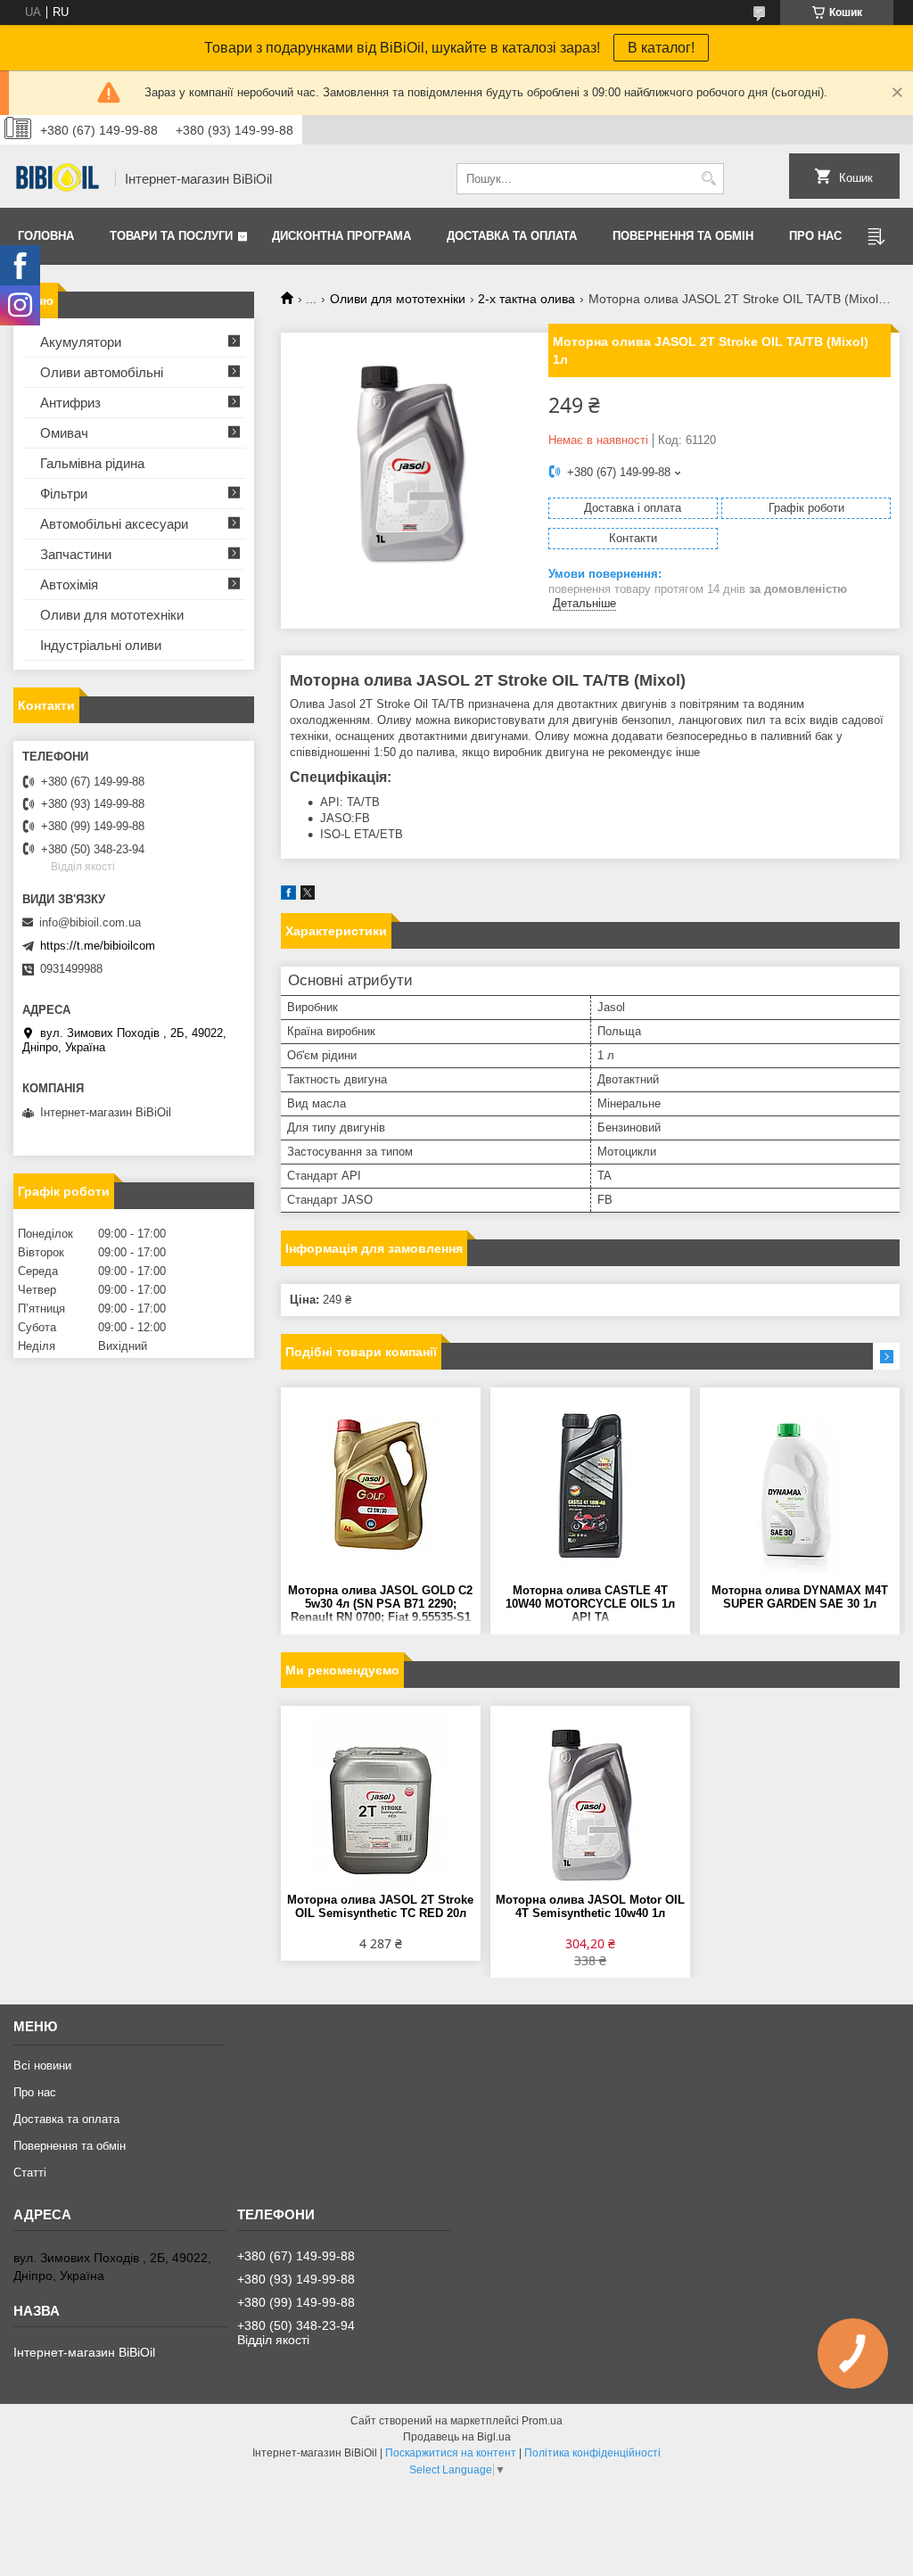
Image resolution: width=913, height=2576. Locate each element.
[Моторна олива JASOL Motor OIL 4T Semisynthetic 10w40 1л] (590, 1804)
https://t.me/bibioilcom (98, 946)
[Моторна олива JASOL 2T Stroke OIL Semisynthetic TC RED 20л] (381, 1804)
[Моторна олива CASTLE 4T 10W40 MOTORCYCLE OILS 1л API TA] (590, 1486)
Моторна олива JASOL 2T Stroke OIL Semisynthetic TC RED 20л (380, 1906)
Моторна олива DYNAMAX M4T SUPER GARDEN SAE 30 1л (800, 1597)
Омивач (64, 433)
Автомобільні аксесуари (114, 524)
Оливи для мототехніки (398, 299)
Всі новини (42, 2066)
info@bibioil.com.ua (90, 922)
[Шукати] (708, 179)
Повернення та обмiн (683, 236)
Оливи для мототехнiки (112, 615)
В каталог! (661, 48)
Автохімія (69, 584)
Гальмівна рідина (92, 463)
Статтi (30, 2173)
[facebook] (288, 896)
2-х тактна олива (526, 299)
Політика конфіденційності (592, 2453)
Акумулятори (81, 342)
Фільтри (64, 494)
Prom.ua (542, 2421)
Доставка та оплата (512, 236)
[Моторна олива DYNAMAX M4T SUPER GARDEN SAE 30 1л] (800, 1486)
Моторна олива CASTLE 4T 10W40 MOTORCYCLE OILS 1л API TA (590, 1604)
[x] (308, 896)
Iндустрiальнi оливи (101, 645)
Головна (46, 236)
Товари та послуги (171, 236)
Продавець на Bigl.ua (457, 2437)
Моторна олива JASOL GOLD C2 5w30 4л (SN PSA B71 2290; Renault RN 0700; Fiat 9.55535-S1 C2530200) (380, 1605)
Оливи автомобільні (102, 372)
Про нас (815, 236)
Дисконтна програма (341, 236)
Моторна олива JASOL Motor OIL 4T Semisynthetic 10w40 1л (590, 1906)
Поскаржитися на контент (451, 2453)
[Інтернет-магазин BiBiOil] (58, 179)
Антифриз (70, 403)
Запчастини (76, 554)
